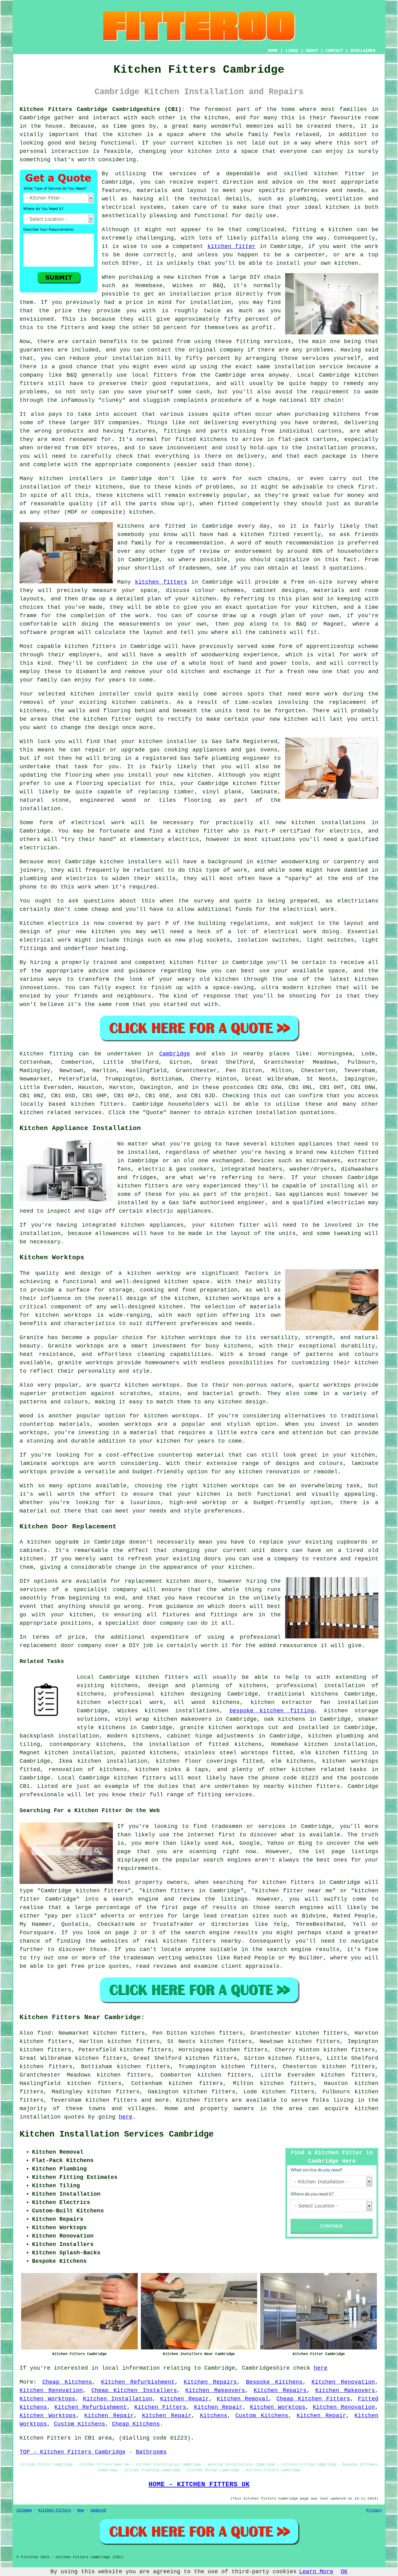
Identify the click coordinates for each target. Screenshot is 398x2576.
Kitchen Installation (118, 2399)
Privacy (374, 2510)
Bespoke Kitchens (274, 2382)
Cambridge (175, 1054)
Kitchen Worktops (47, 2399)
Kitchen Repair (185, 2399)
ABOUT (312, 51)
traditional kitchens (303, 1694)
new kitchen (95, 932)
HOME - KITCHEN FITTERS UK (199, 2484)
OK (344, 2572)
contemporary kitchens (87, 1744)
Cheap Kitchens (67, 2382)
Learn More (316, 2572)
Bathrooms (151, 2452)
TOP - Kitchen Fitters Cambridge (73, 2452)
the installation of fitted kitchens (197, 1744)
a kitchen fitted (261, 535)
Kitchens (214, 2416)
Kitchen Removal (243, 2399)
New (81, 2510)
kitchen (193, 672)
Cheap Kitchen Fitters (313, 2399)
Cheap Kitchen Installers (134, 2390)
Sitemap (24, 2510)
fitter (208, 962)
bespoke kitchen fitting (272, 1711)
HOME (273, 51)
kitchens (130, 495)
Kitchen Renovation (343, 2382)
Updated (98, 2510)
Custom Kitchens (262, 2416)
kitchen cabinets (140, 702)
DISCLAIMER (363, 51)
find (44, 2033)
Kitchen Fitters (160, 2407)
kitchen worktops (233, 1298)
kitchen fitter (340, 174)
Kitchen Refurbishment (138, 2382)
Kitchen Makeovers (215, 2390)
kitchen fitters (161, 582)
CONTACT (334, 51)
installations (343, 823)
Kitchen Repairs (211, 2382)
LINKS (292, 51)
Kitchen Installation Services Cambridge (117, 2134)
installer (114, 694)
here (126, 2117)
